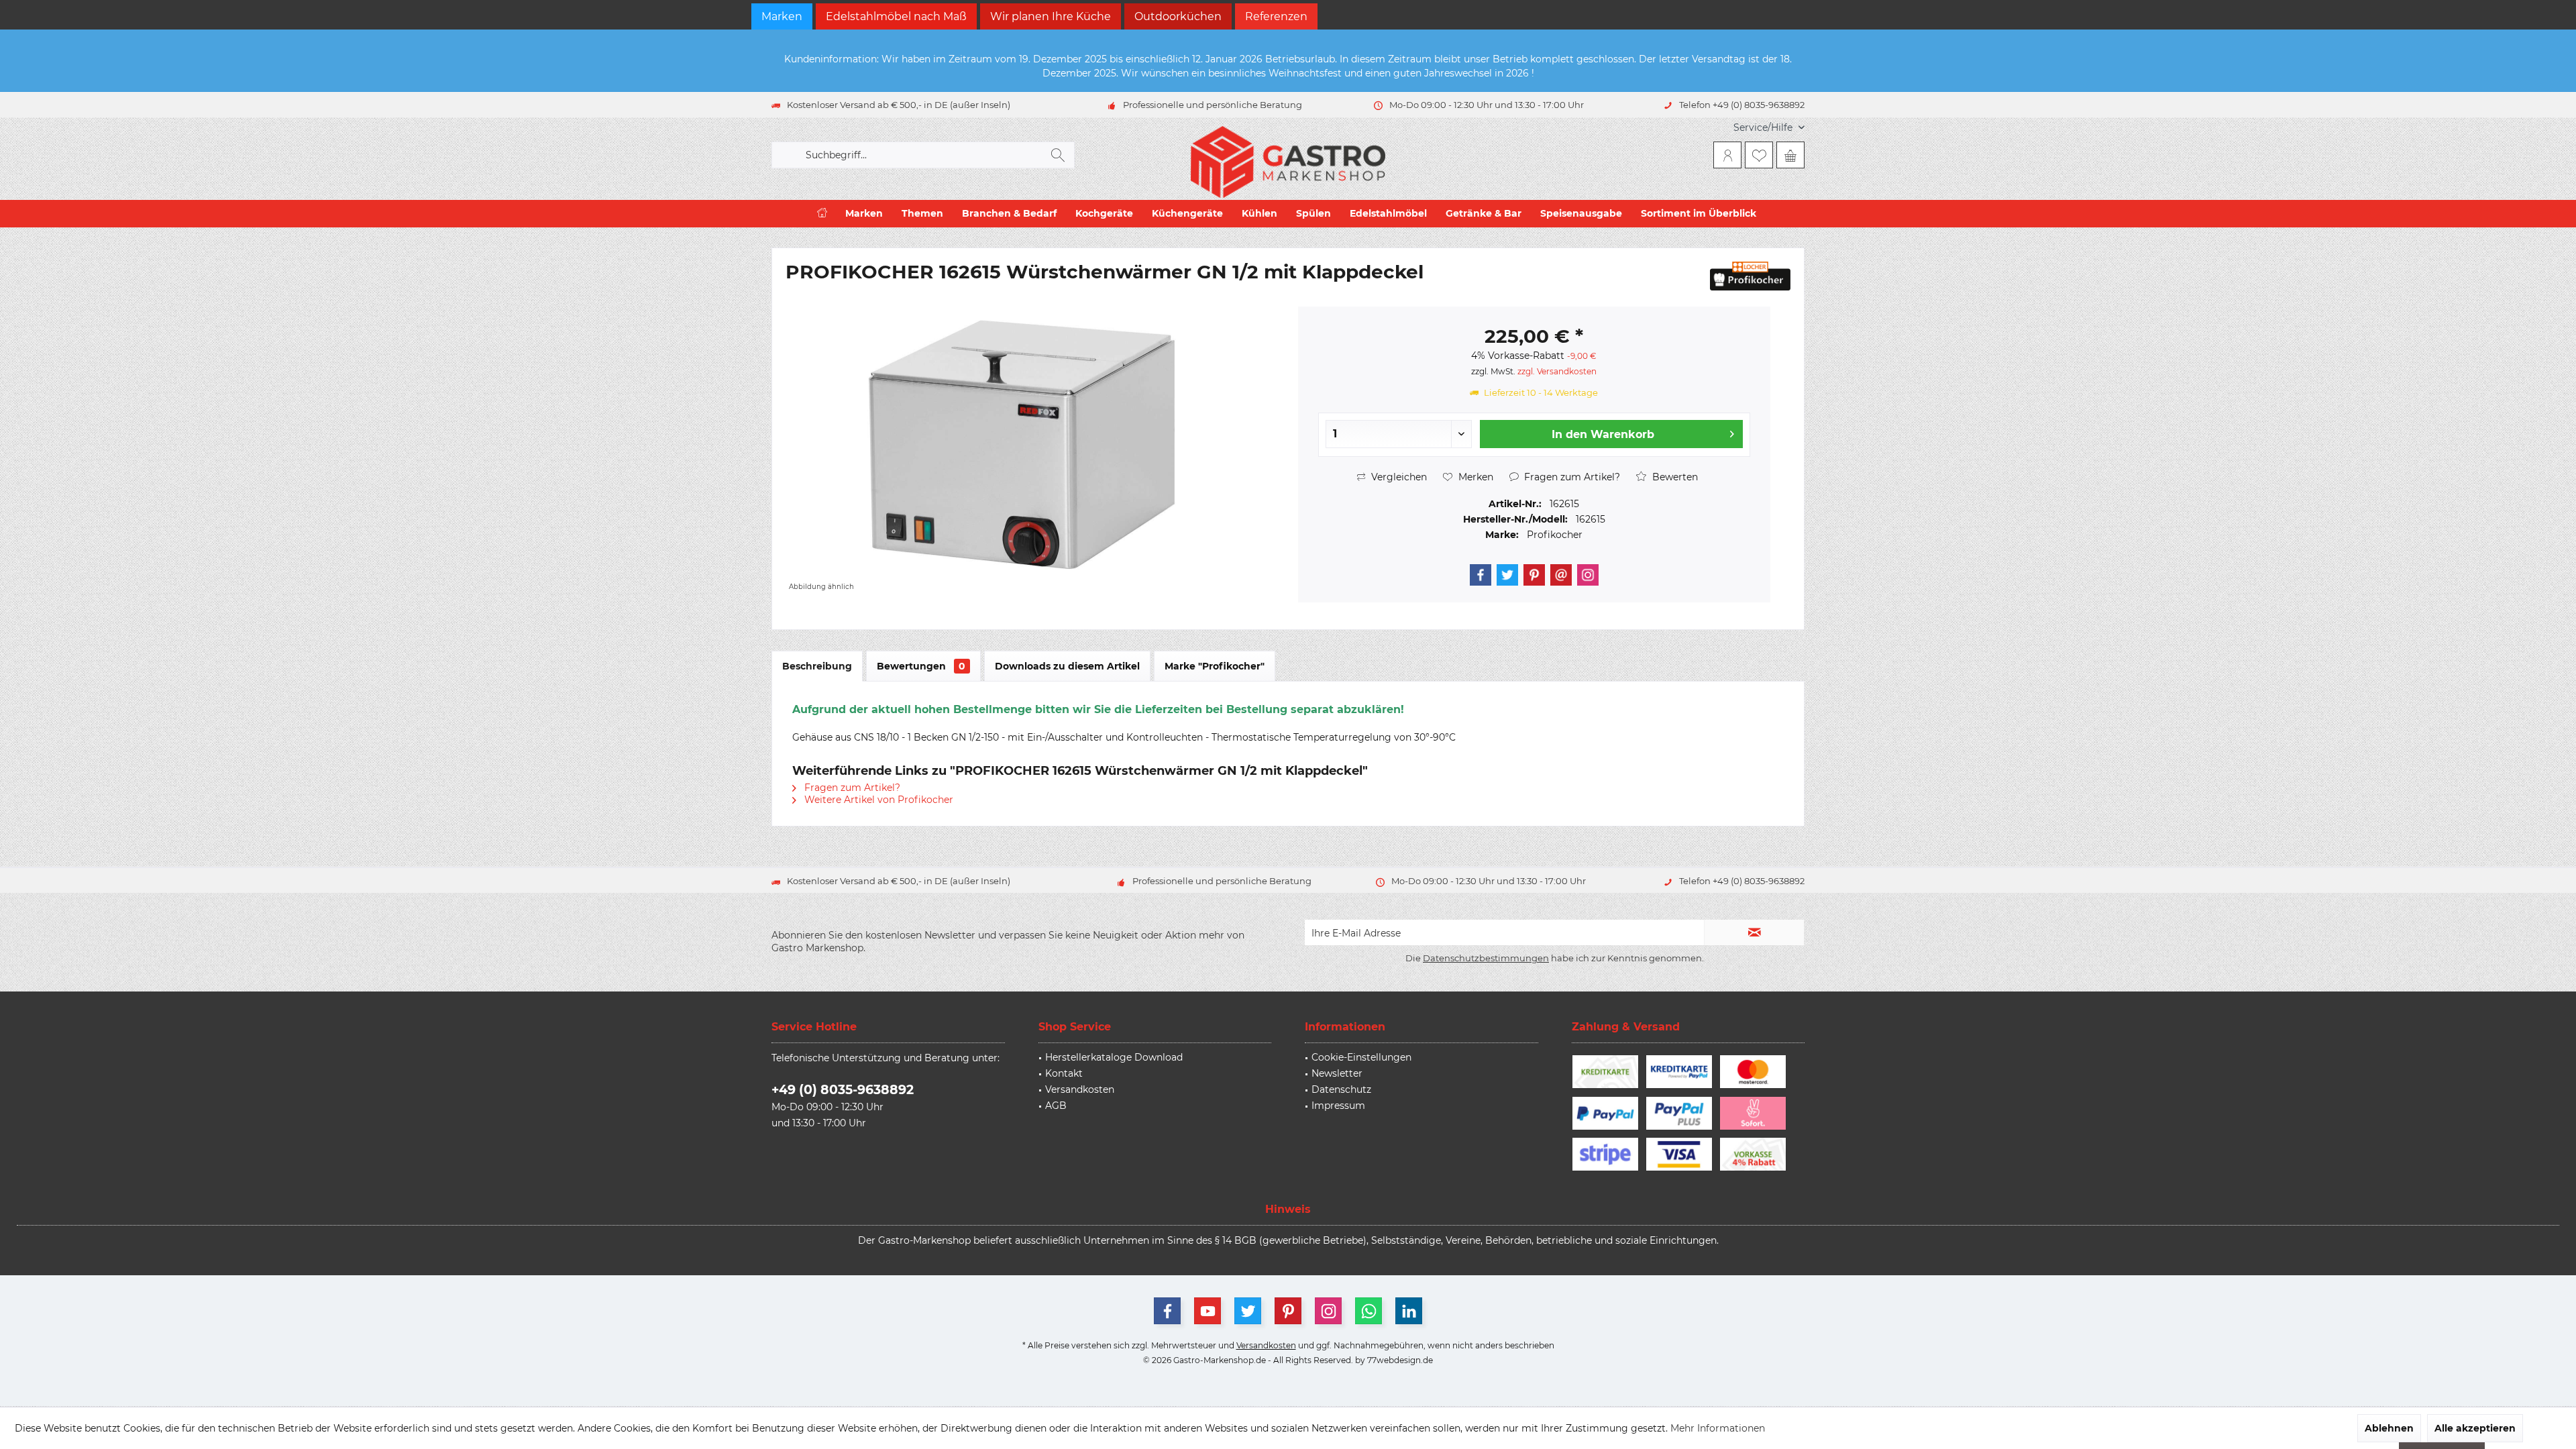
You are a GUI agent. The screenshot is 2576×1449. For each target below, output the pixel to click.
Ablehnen (2389, 1428)
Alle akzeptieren (2475, 1428)
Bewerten (1674, 477)
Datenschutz (1341, 1089)
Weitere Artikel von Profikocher (877, 800)
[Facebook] (1481, 575)
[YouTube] (1207, 1311)
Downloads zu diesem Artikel (1067, 666)
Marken (782, 16)
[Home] (822, 214)
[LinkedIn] (1409, 1311)
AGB (1056, 1106)
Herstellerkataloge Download (1114, 1057)
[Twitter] (1507, 575)
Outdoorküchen (1178, 16)
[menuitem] (1764, 128)
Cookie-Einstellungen (1361, 1057)
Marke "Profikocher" (1215, 666)
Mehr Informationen (1718, 1428)
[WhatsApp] (1368, 1311)
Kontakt (1064, 1073)
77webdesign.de (1400, 1360)
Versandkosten (1080, 1089)
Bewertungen (921, 666)
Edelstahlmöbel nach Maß (896, 16)
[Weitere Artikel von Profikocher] (1750, 276)
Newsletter (1337, 1073)
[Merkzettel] (1759, 155)
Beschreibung (817, 666)
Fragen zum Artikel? (1571, 477)
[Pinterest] (1534, 575)
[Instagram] (1588, 575)
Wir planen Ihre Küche (1051, 16)
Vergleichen (1398, 477)
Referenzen (1276, 16)
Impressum (1338, 1106)
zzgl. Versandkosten (1557, 371)
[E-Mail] (1561, 575)
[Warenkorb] (1790, 155)
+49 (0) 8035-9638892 (843, 1090)
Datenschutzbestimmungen (1486, 958)
